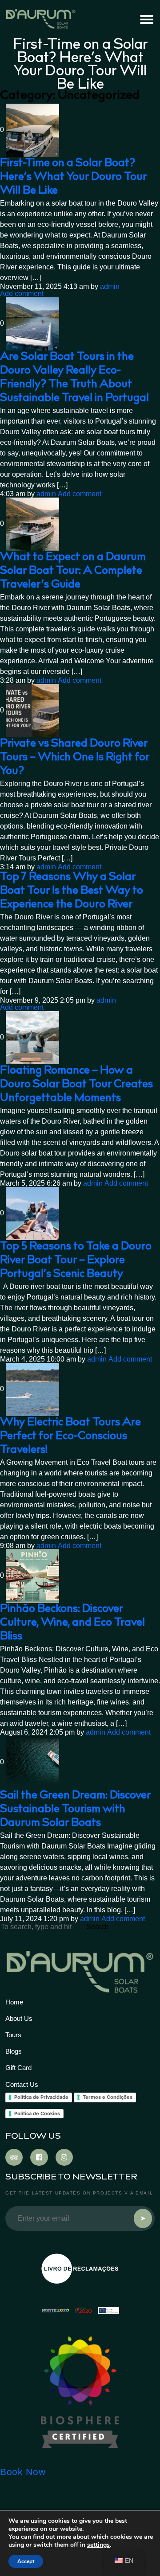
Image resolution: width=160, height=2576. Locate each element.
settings (98, 2545)
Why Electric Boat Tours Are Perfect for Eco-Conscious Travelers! (70, 1437)
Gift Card (18, 2068)
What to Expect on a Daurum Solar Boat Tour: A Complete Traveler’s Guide (73, 571)
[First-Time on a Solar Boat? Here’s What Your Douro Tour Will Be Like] (32, 130)
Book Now (23, 2472)
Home (14, 2002)
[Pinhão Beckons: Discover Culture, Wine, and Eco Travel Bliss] (32, 1576)
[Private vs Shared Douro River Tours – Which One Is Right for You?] (32, 711)
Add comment (22, 294)
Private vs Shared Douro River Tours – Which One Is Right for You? (75, 758)
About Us (19, 2018)
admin (110, 287)
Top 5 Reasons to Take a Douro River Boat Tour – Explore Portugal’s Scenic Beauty (76, 1261)
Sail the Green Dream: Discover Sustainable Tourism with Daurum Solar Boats (75, 1810)
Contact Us (22, 2084)
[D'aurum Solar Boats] (80, 2392)
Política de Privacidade (41, 2097)
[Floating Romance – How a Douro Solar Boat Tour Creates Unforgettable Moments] (32, 1038)
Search (98, 1927)
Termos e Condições (108, 2097)
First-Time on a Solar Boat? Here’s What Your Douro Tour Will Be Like (73, 177)
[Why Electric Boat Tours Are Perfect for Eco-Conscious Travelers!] (32, 1389)
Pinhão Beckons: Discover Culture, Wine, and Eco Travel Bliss (72, 1623)
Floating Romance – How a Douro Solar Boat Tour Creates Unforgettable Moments (76, 1085)
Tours (13, 2035)
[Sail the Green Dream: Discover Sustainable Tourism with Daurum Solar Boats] (32, 1763)
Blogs (14, 2051)
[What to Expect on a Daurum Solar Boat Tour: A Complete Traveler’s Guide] (32, 524)
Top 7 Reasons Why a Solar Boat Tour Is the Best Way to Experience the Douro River (72, 891)
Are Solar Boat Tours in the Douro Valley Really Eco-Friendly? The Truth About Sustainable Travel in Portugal (74, 378)
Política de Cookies (37, 2113)
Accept (26, 2561)
